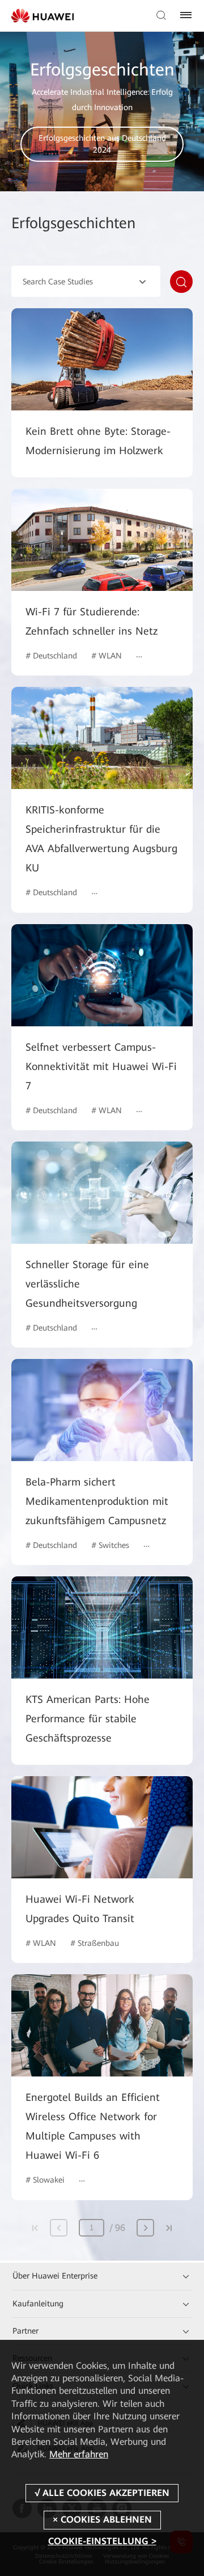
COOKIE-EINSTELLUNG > (102, 2541)
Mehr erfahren (79, 2454)
